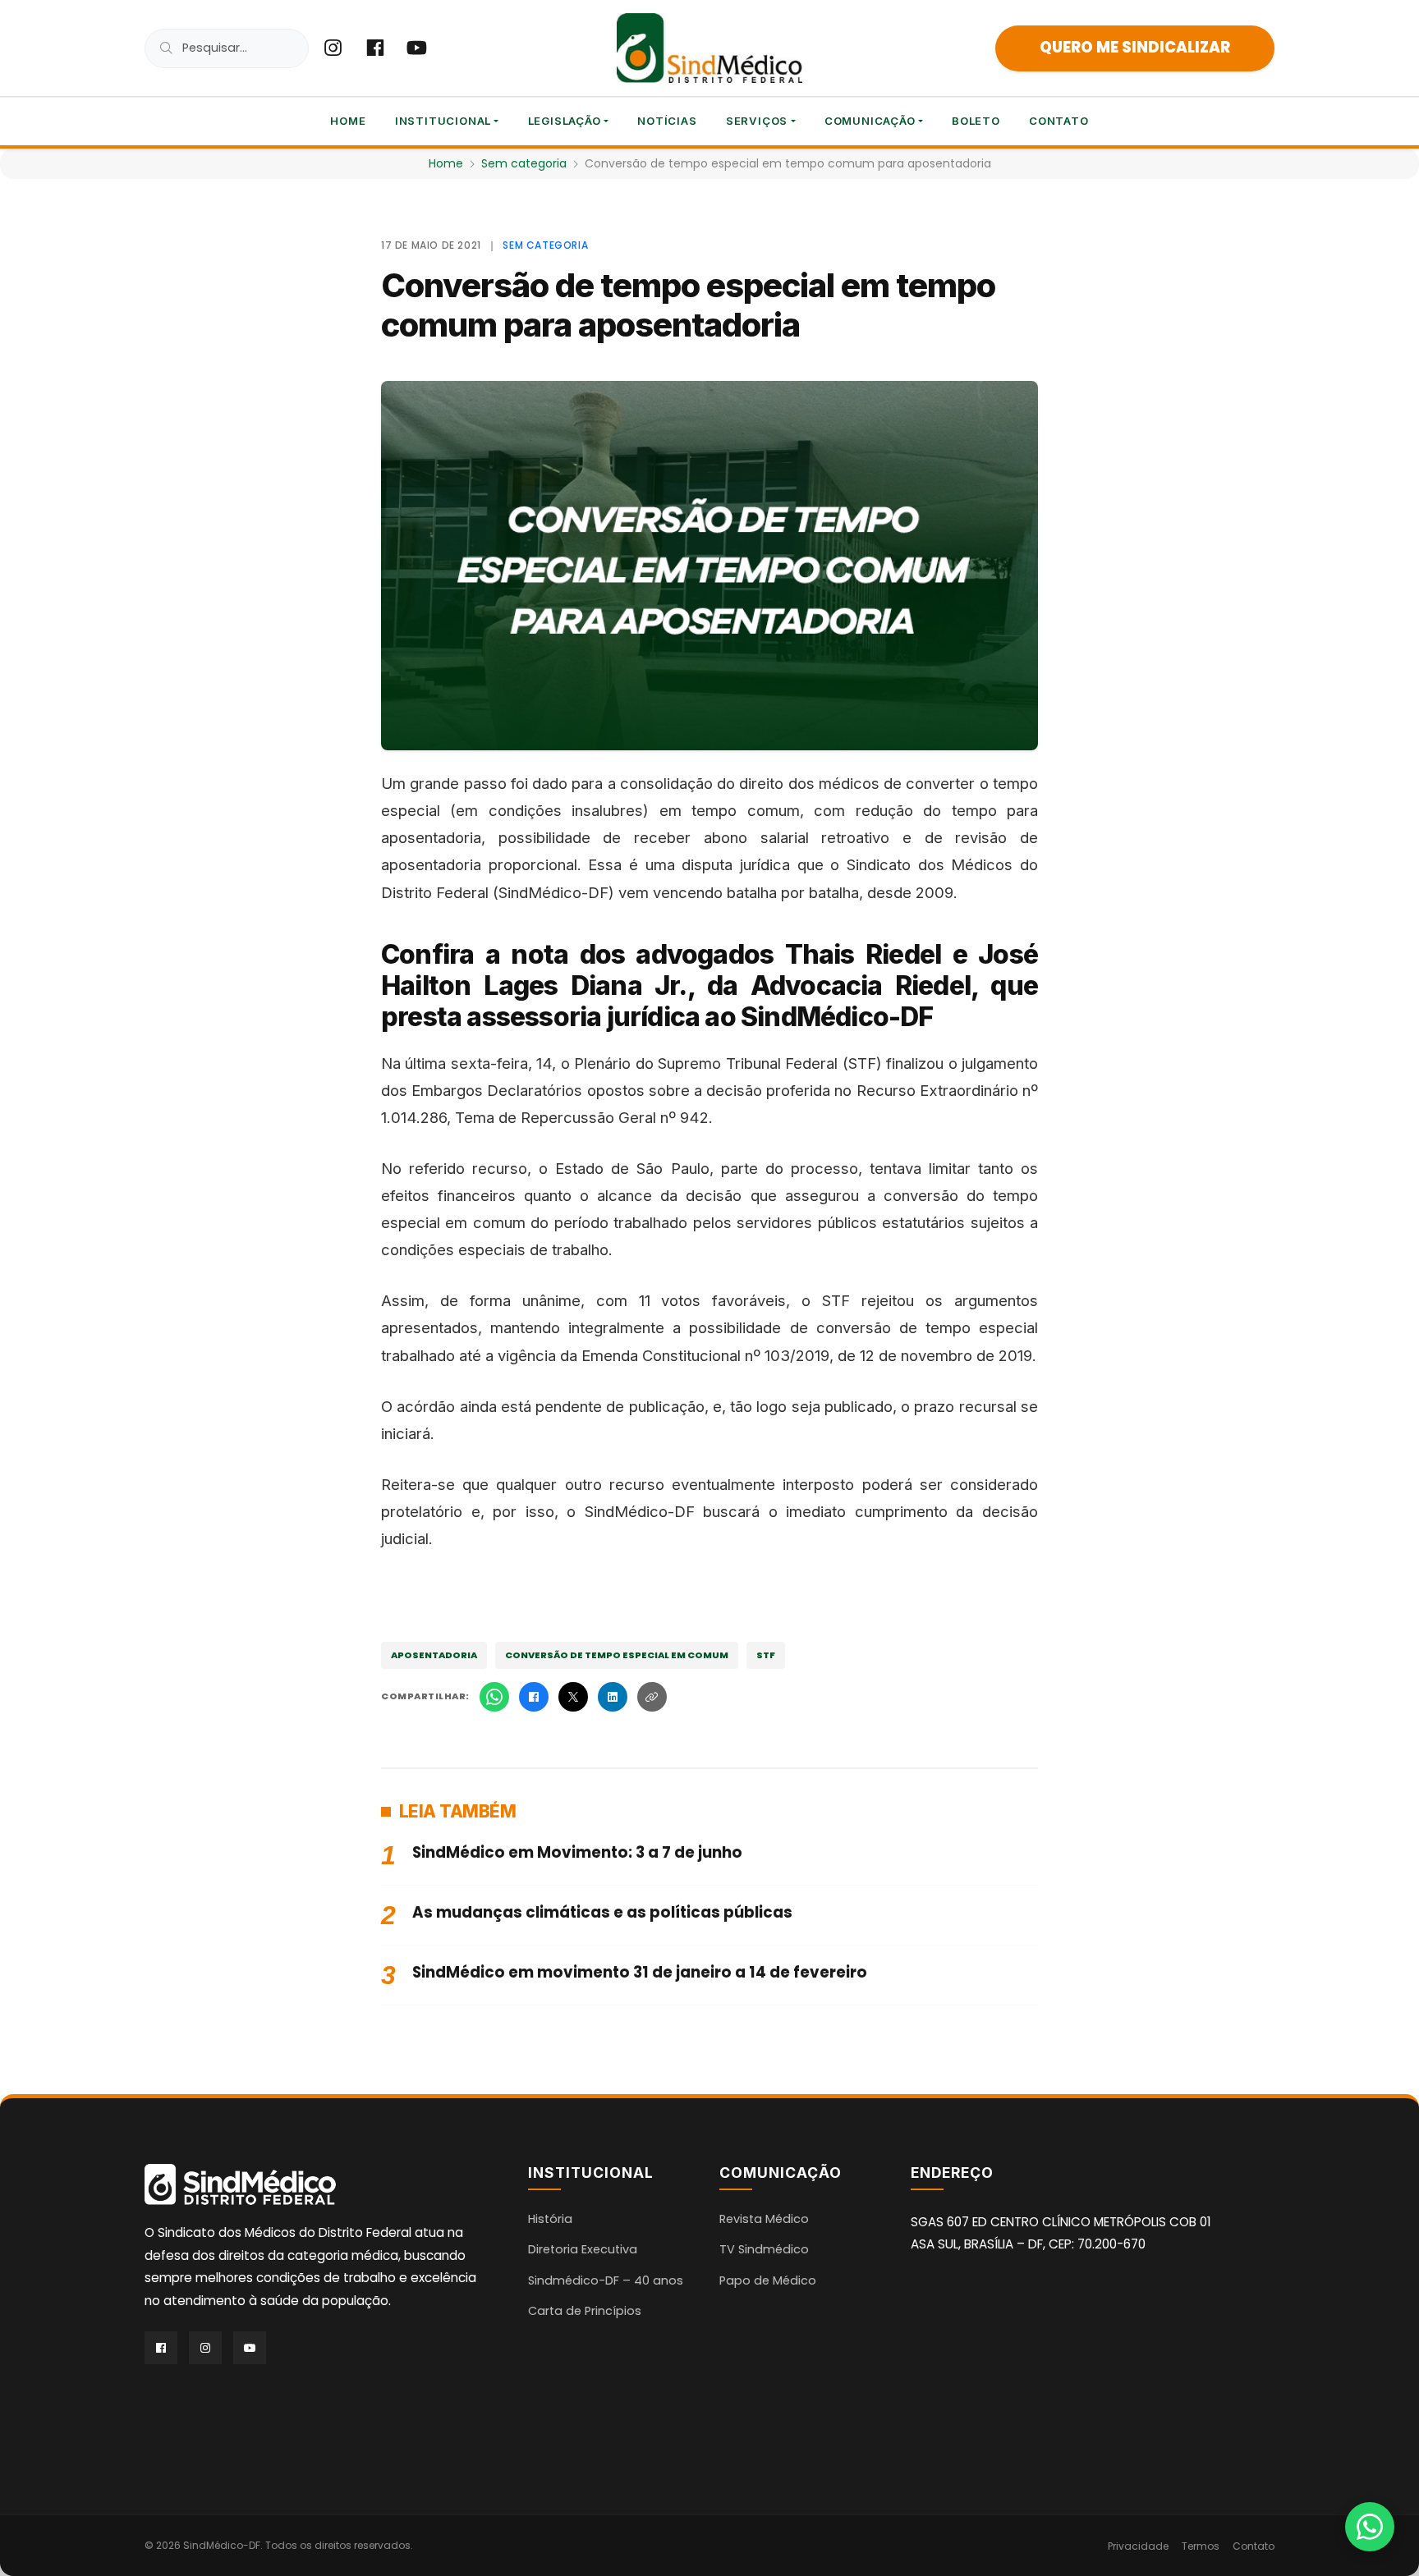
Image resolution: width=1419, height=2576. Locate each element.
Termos (1201, 2546)
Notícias (667, 121)
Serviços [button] (757, 121)
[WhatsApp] (494, 1697)
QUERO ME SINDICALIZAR (1135, 47)
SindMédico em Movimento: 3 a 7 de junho (577, 1852)
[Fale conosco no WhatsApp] (1370, 2527)
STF (766, 1655)
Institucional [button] (443, 121)
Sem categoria (524, 163)
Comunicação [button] (870, 121)
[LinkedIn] (613, 1697)
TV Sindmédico (764, 2249)
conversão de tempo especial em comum (617, 1655)
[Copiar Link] (652, 1697)
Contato (1059, 121)
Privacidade (1138, 2546)
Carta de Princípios (585, 2311)
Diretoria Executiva (583, 2249)
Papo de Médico (768, 2280)
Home (348, 121)
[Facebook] (534, 1697)
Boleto (976, 121)
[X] (573, 1697)
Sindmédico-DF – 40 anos (606, 2280)
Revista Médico (764, 2219)
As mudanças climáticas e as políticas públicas (602, 1912)
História (550, 2219)
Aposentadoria (434, 1655)
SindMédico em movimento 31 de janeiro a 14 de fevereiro (640, 1972)
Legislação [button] (565, 121)
